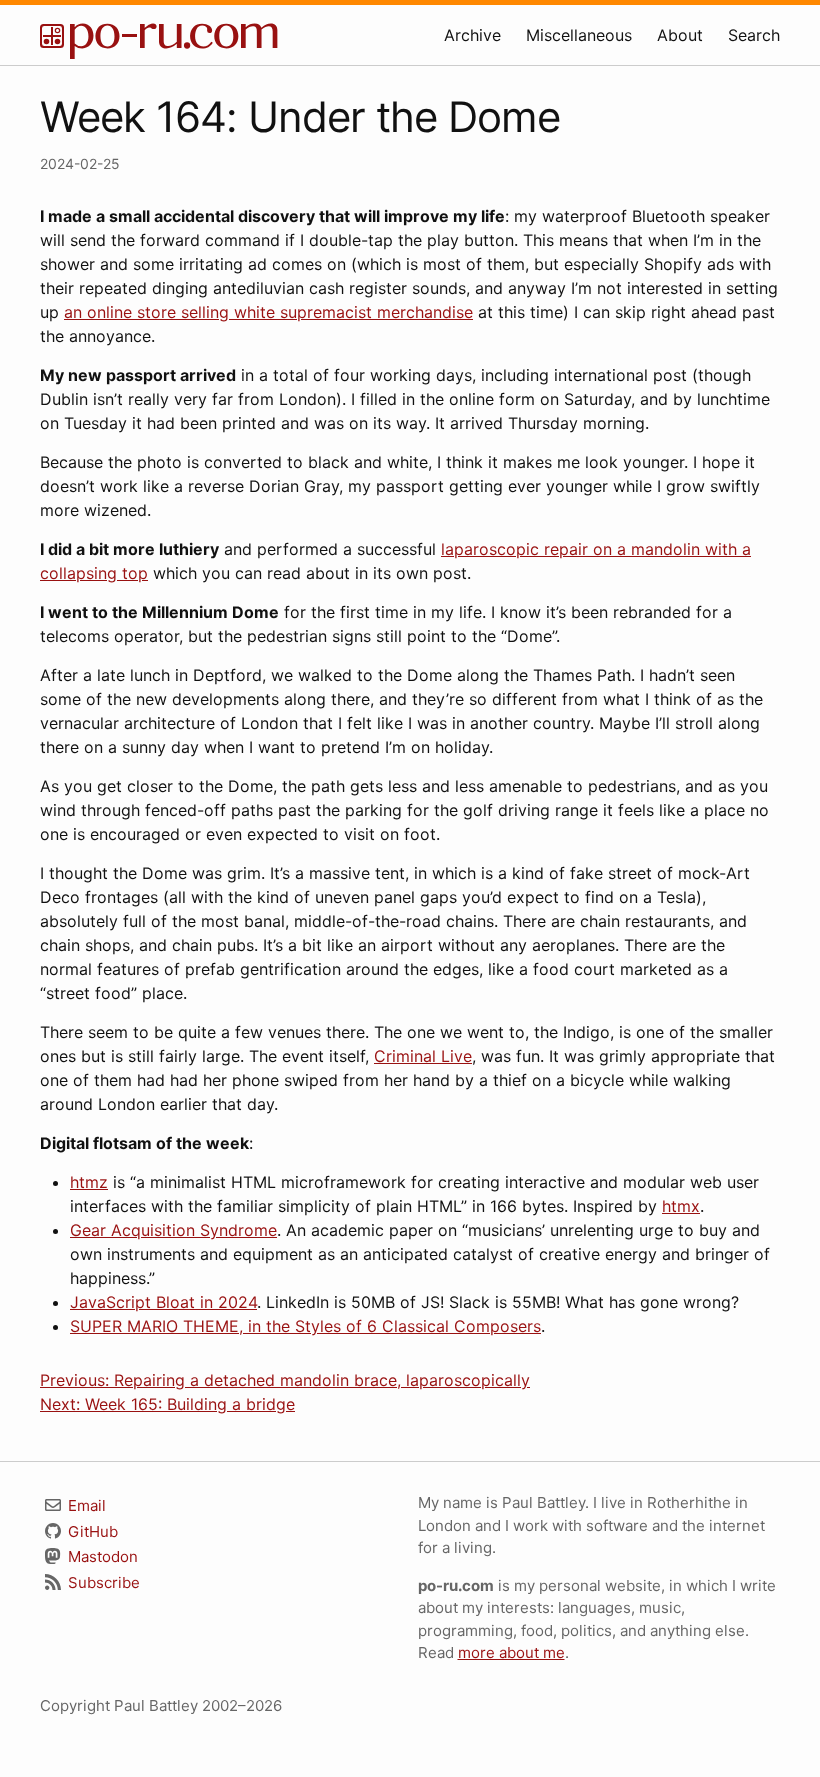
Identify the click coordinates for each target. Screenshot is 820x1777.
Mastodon (101, 1556)
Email (85, 1505)
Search (754, 35)
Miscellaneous (579, 35)
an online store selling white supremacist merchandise (268, 312)
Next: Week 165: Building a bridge (167, 1404)
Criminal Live (423, 1056)
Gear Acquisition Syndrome (173, 1230)
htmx (681, 1206)
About (680, 35)
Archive (472, 35)
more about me (511, 1652)
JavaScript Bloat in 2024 (163, 1302)
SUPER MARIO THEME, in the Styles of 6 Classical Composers (305, 1326)
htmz (89, 1182)
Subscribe (102, 1582)
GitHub (91, 1531)
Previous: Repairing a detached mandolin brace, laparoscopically (285, 1380)
